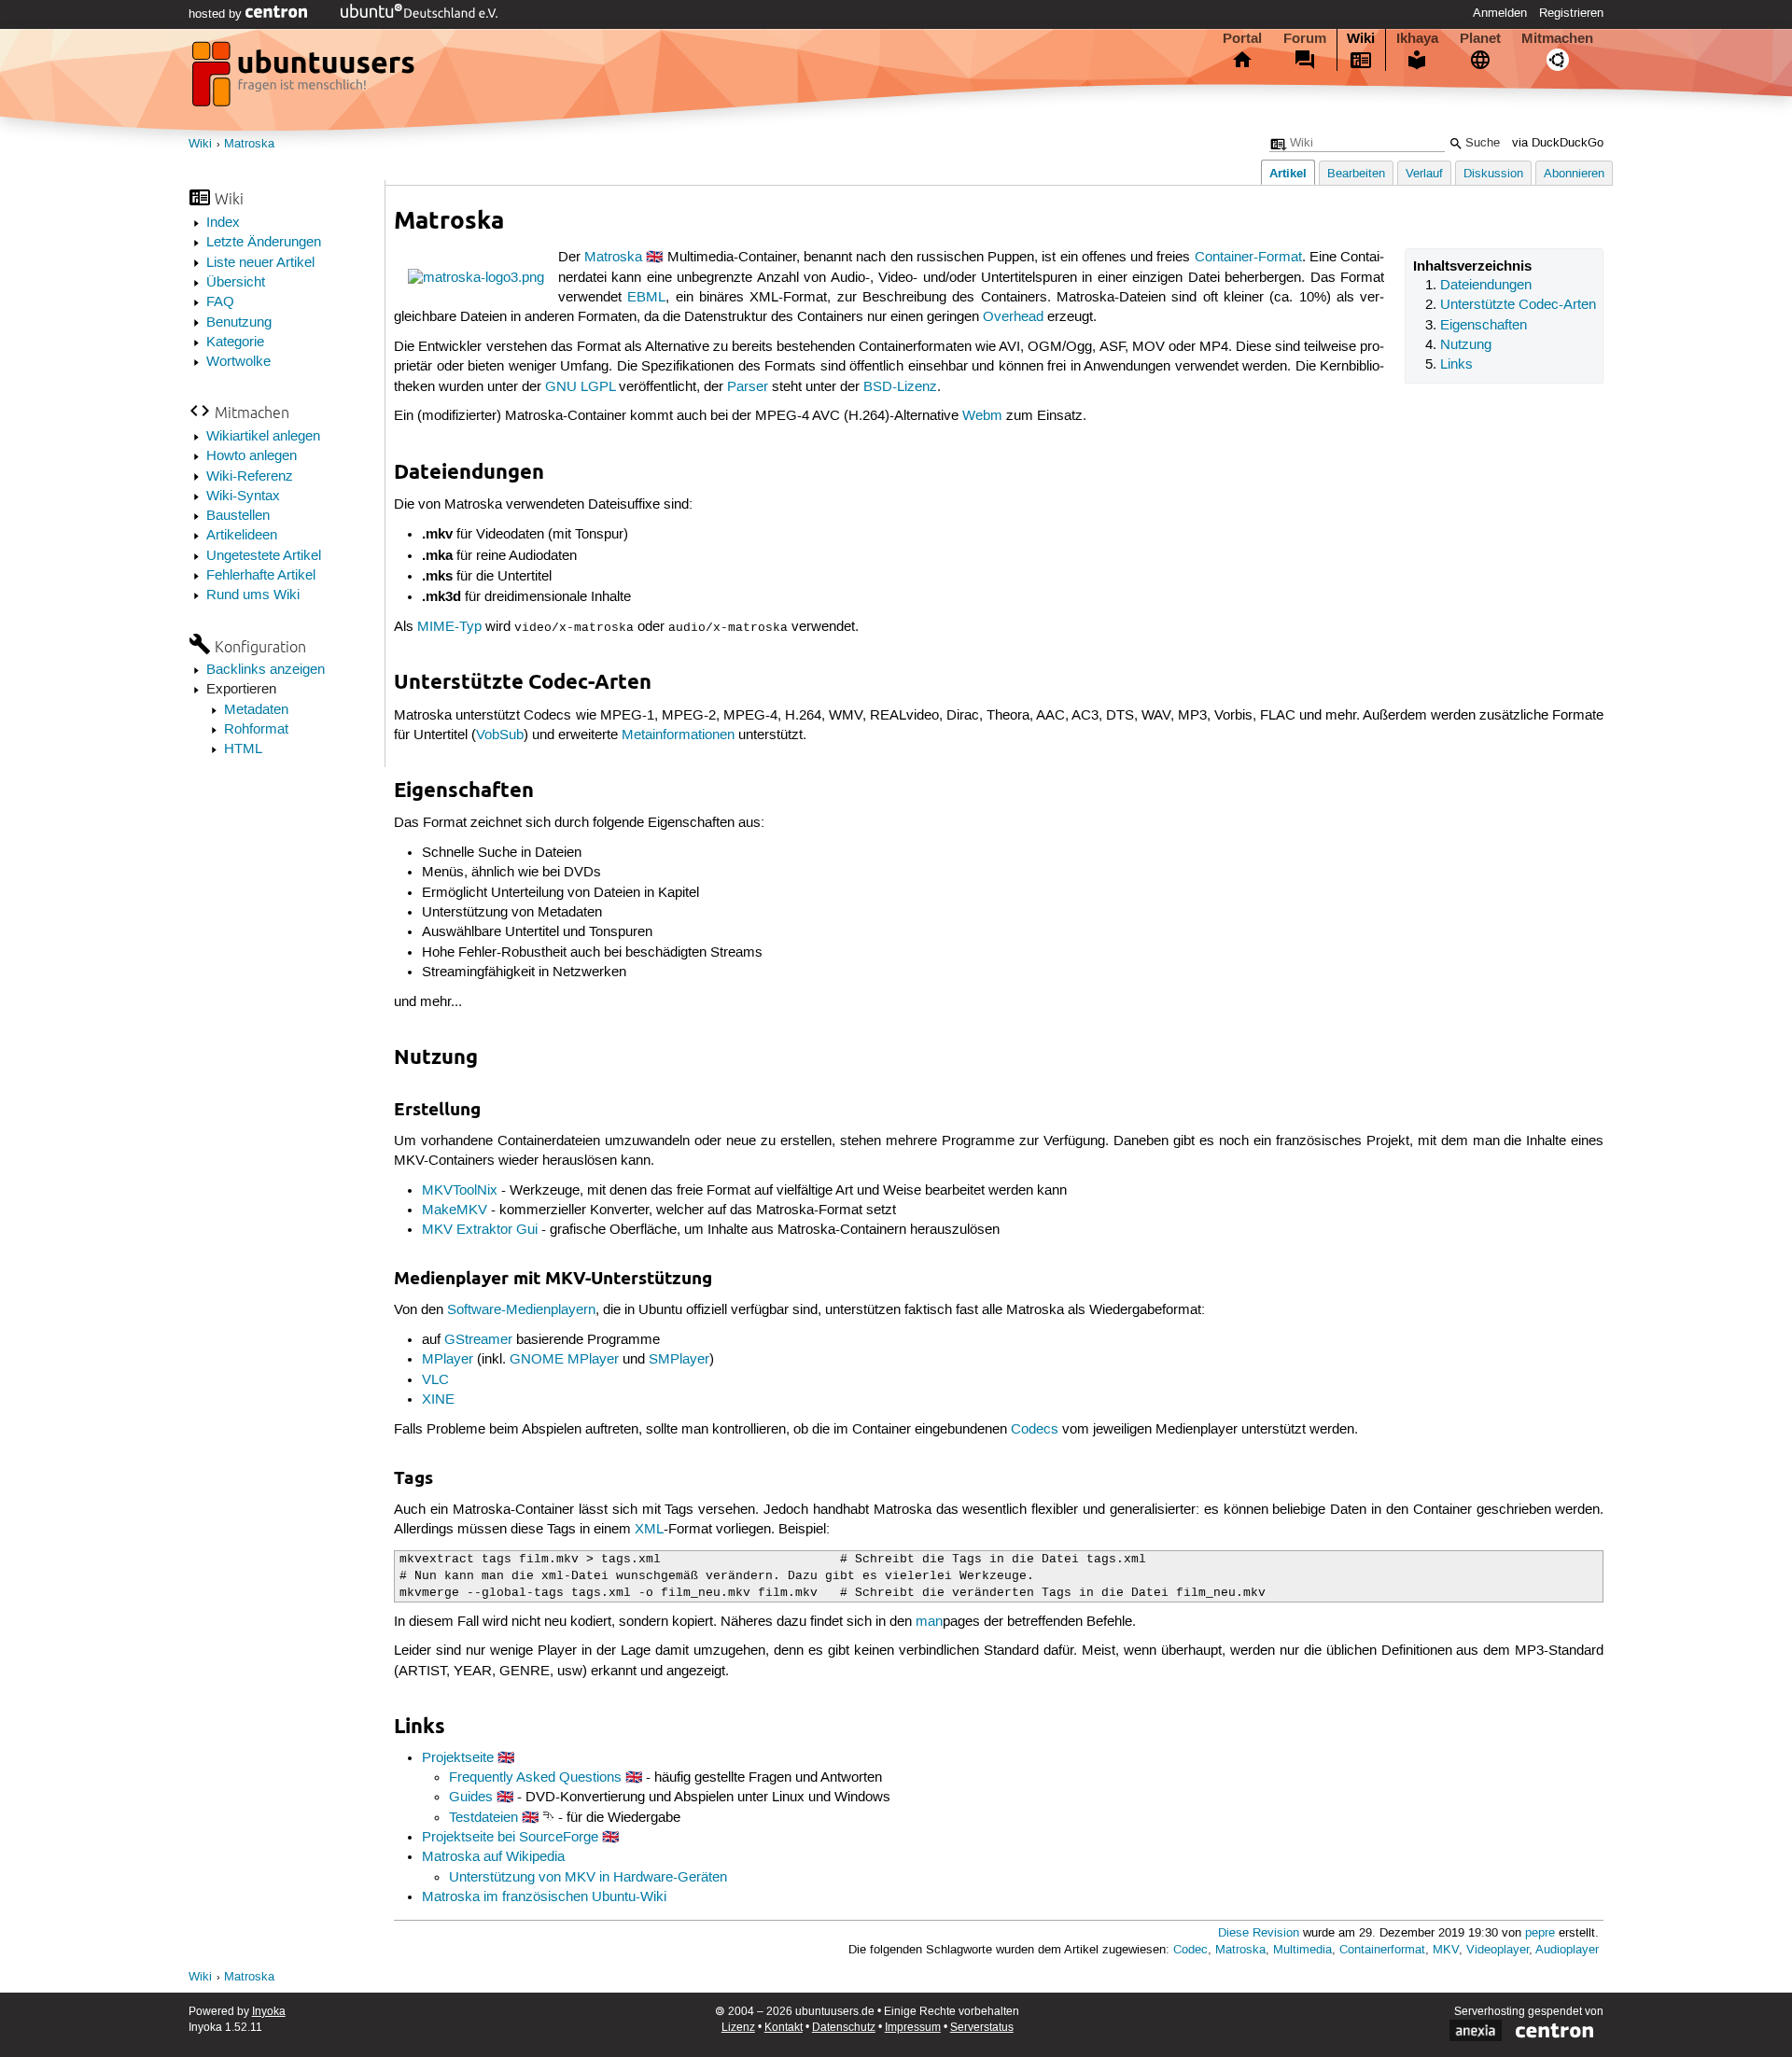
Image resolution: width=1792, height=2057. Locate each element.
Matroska (249, 144)
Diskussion (1493, 174)
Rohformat (256, 730)
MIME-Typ (449, 627)
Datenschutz (844, 2028)
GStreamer (478, 1340)
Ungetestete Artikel (264, 556)
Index (223, 223)
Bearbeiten (1356, 174)
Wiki (1361, 38)
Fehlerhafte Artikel (261, 576)
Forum (1305, 38)
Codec (1190, 1950)
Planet (1480, 38)
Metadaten (256, 710)
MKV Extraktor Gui (480, 1230)
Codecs (1035, 1430)
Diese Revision (1259, 1933)
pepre (1540, 1933)
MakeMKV (455, 1210)
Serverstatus (982, 2028)
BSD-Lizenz (900, 387)
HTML (243, 749)
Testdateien (483, 1818)
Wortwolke (238, 362)
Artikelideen (242, 536)
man (929, 1622)
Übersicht (236, 283)
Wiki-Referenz (250, 477)
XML (649, 1530)
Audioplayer (1567, 1950)
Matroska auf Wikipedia (493, 1857)
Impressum (913, 2028)
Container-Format (1248, 258)
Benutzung (239, 323)
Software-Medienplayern (521, 1310)
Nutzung (1466, 345)
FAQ (220, 302)
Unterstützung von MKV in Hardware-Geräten (588, 1878)
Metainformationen (678, 735)
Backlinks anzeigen (266, 670)
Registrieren (1571, 13)
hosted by (217, 14)
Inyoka (269, 2012)
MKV (1446, 1950)
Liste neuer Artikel (260, 263)
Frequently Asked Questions (535, 1778)
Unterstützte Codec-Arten (1518, 305)
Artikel (1288, 173)
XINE (438, 1400)
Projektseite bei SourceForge (510, 1838)
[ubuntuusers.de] (305, 79)
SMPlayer (679, 1360)
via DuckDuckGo (1558, 143)
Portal (1242, 38)
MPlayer (448, 1360)
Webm (982, 416)
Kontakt (784, 2028)
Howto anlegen (252, 456)
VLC (435, 1380)
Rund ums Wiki (253, 595)
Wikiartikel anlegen (263, 437)
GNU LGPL (580, 387)
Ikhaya (1417, 38)
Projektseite (458, 1758)
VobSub (500, 735)
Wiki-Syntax (243, 497)
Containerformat (1382, 1950)
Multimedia (1302, 1950)
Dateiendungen (1486, 286)
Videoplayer (1498, 1950)
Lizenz (738, 2028)
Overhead (1013, 317)
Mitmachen (1557, 38)
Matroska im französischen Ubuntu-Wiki (544, 1897)
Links (1456, 365)
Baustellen (238, 516)
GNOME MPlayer (564, 1360)
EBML (646, 298)
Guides (471, 1798)
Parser (748, 387)
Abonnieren (1574, 174)
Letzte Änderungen (264, 243)
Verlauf (1424, 174)
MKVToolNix (460, 1191)
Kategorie (235, 343)
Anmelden (1500, 13)
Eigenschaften (1484, 326)
